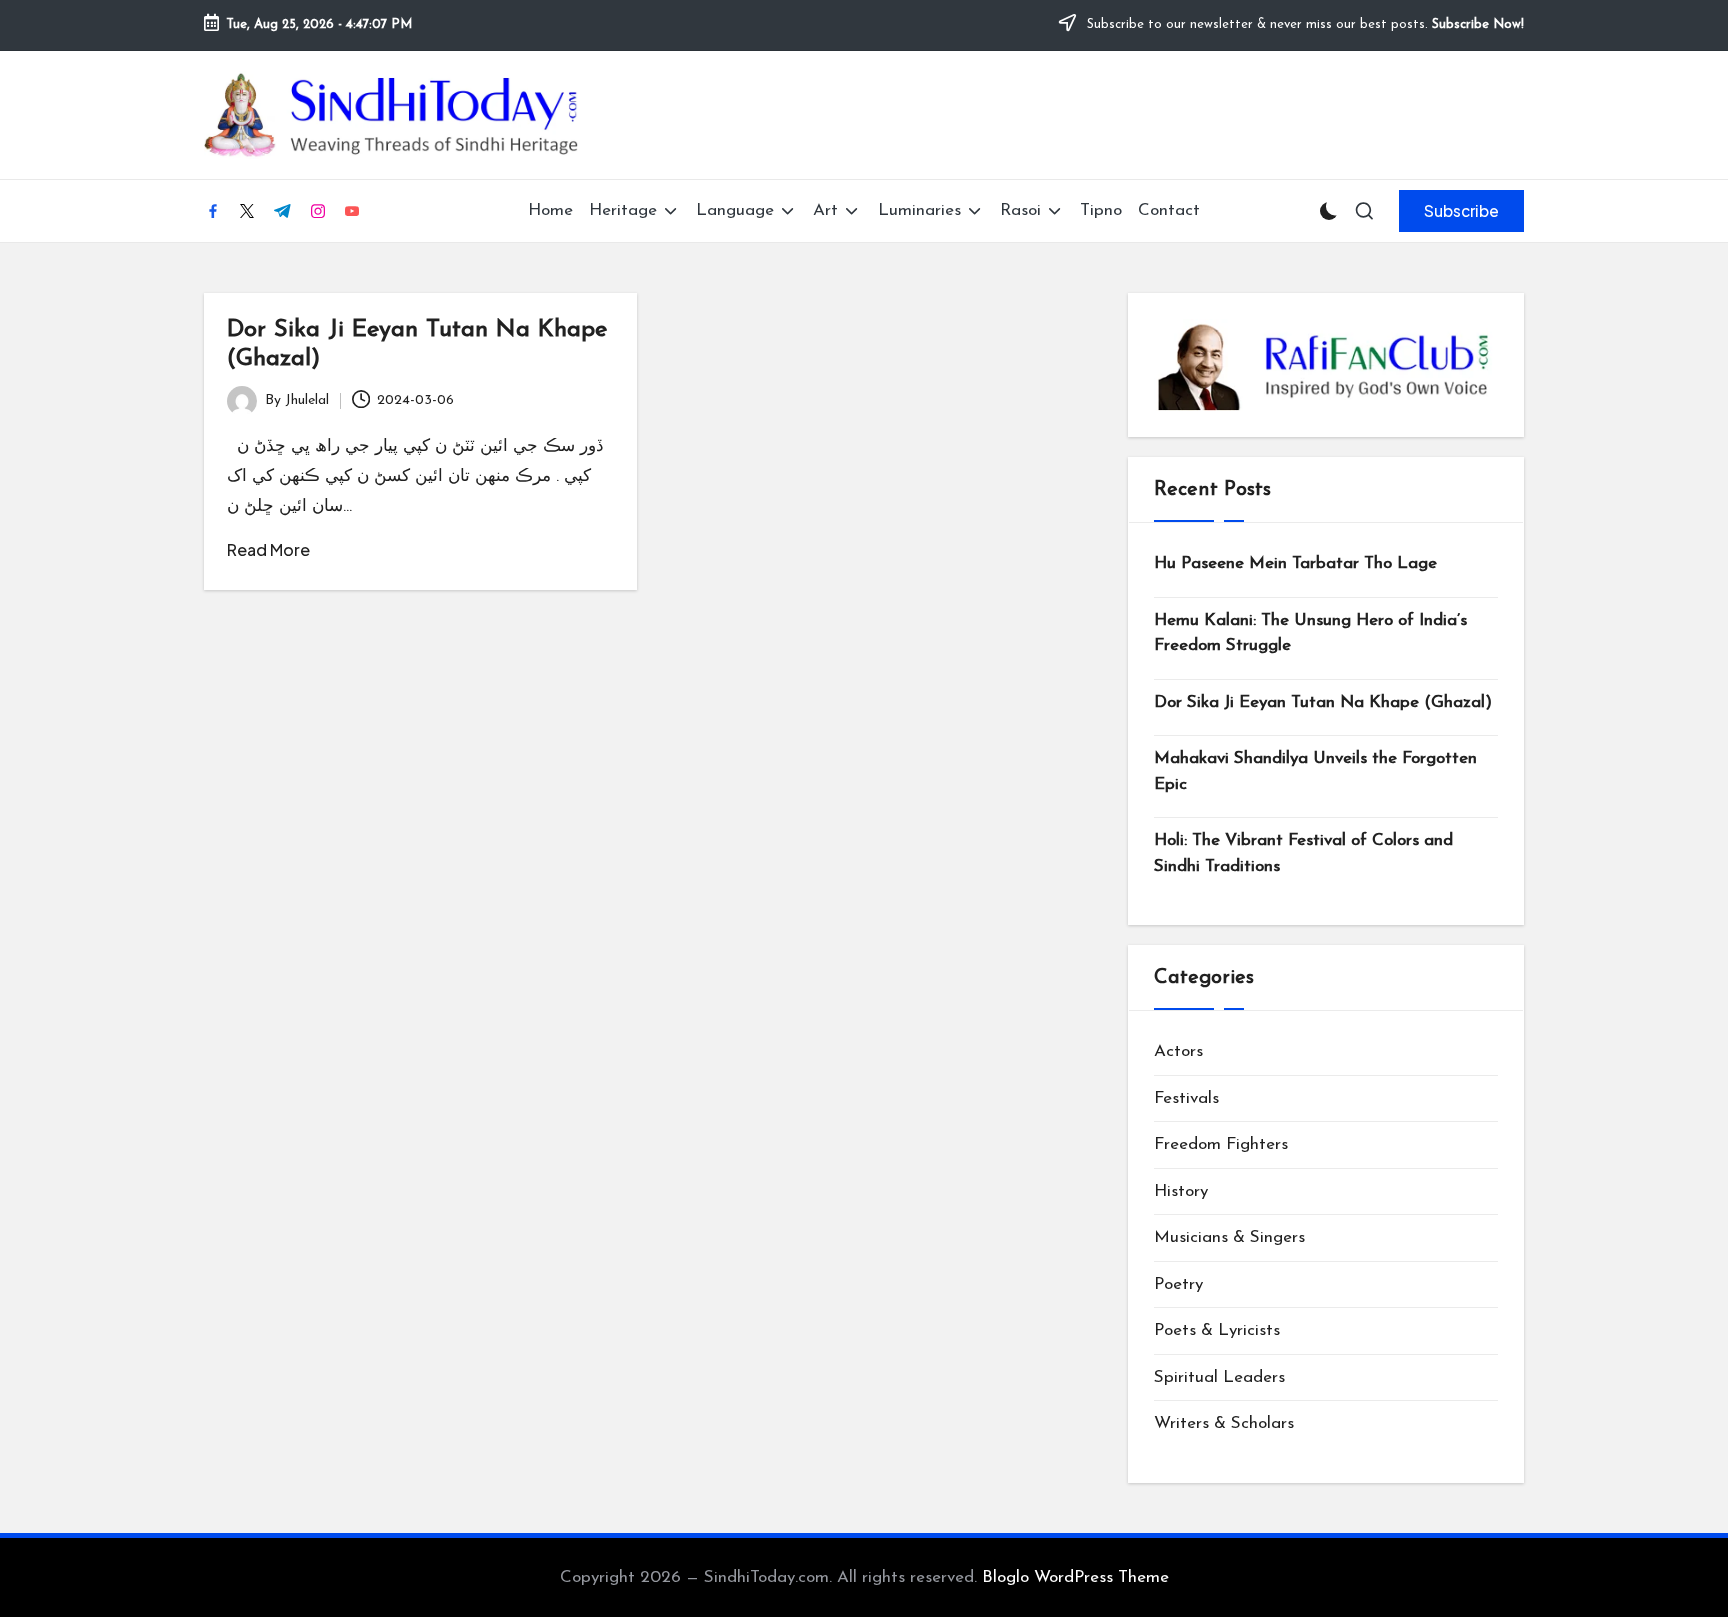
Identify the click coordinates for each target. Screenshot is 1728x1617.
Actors (1178, 1051)
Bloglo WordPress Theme (1075, 1577)
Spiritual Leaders (1219, 1377)
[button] (1461, 211)
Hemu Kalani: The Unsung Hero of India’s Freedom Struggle (1310, 633)
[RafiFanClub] (1326, 365)
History (1181, 1191)
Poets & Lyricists (1217, 1330)
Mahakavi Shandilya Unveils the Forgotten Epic (1315, 771)
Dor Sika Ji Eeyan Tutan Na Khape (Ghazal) (1323, 702)
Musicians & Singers (1229, 1237)
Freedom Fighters (1221, 1144)
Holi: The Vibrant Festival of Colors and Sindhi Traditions (1303, 853)
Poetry (1178, 1284)
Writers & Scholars (1224, 1423)
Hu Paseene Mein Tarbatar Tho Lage (1295, 563)
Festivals (1186, 1098)
